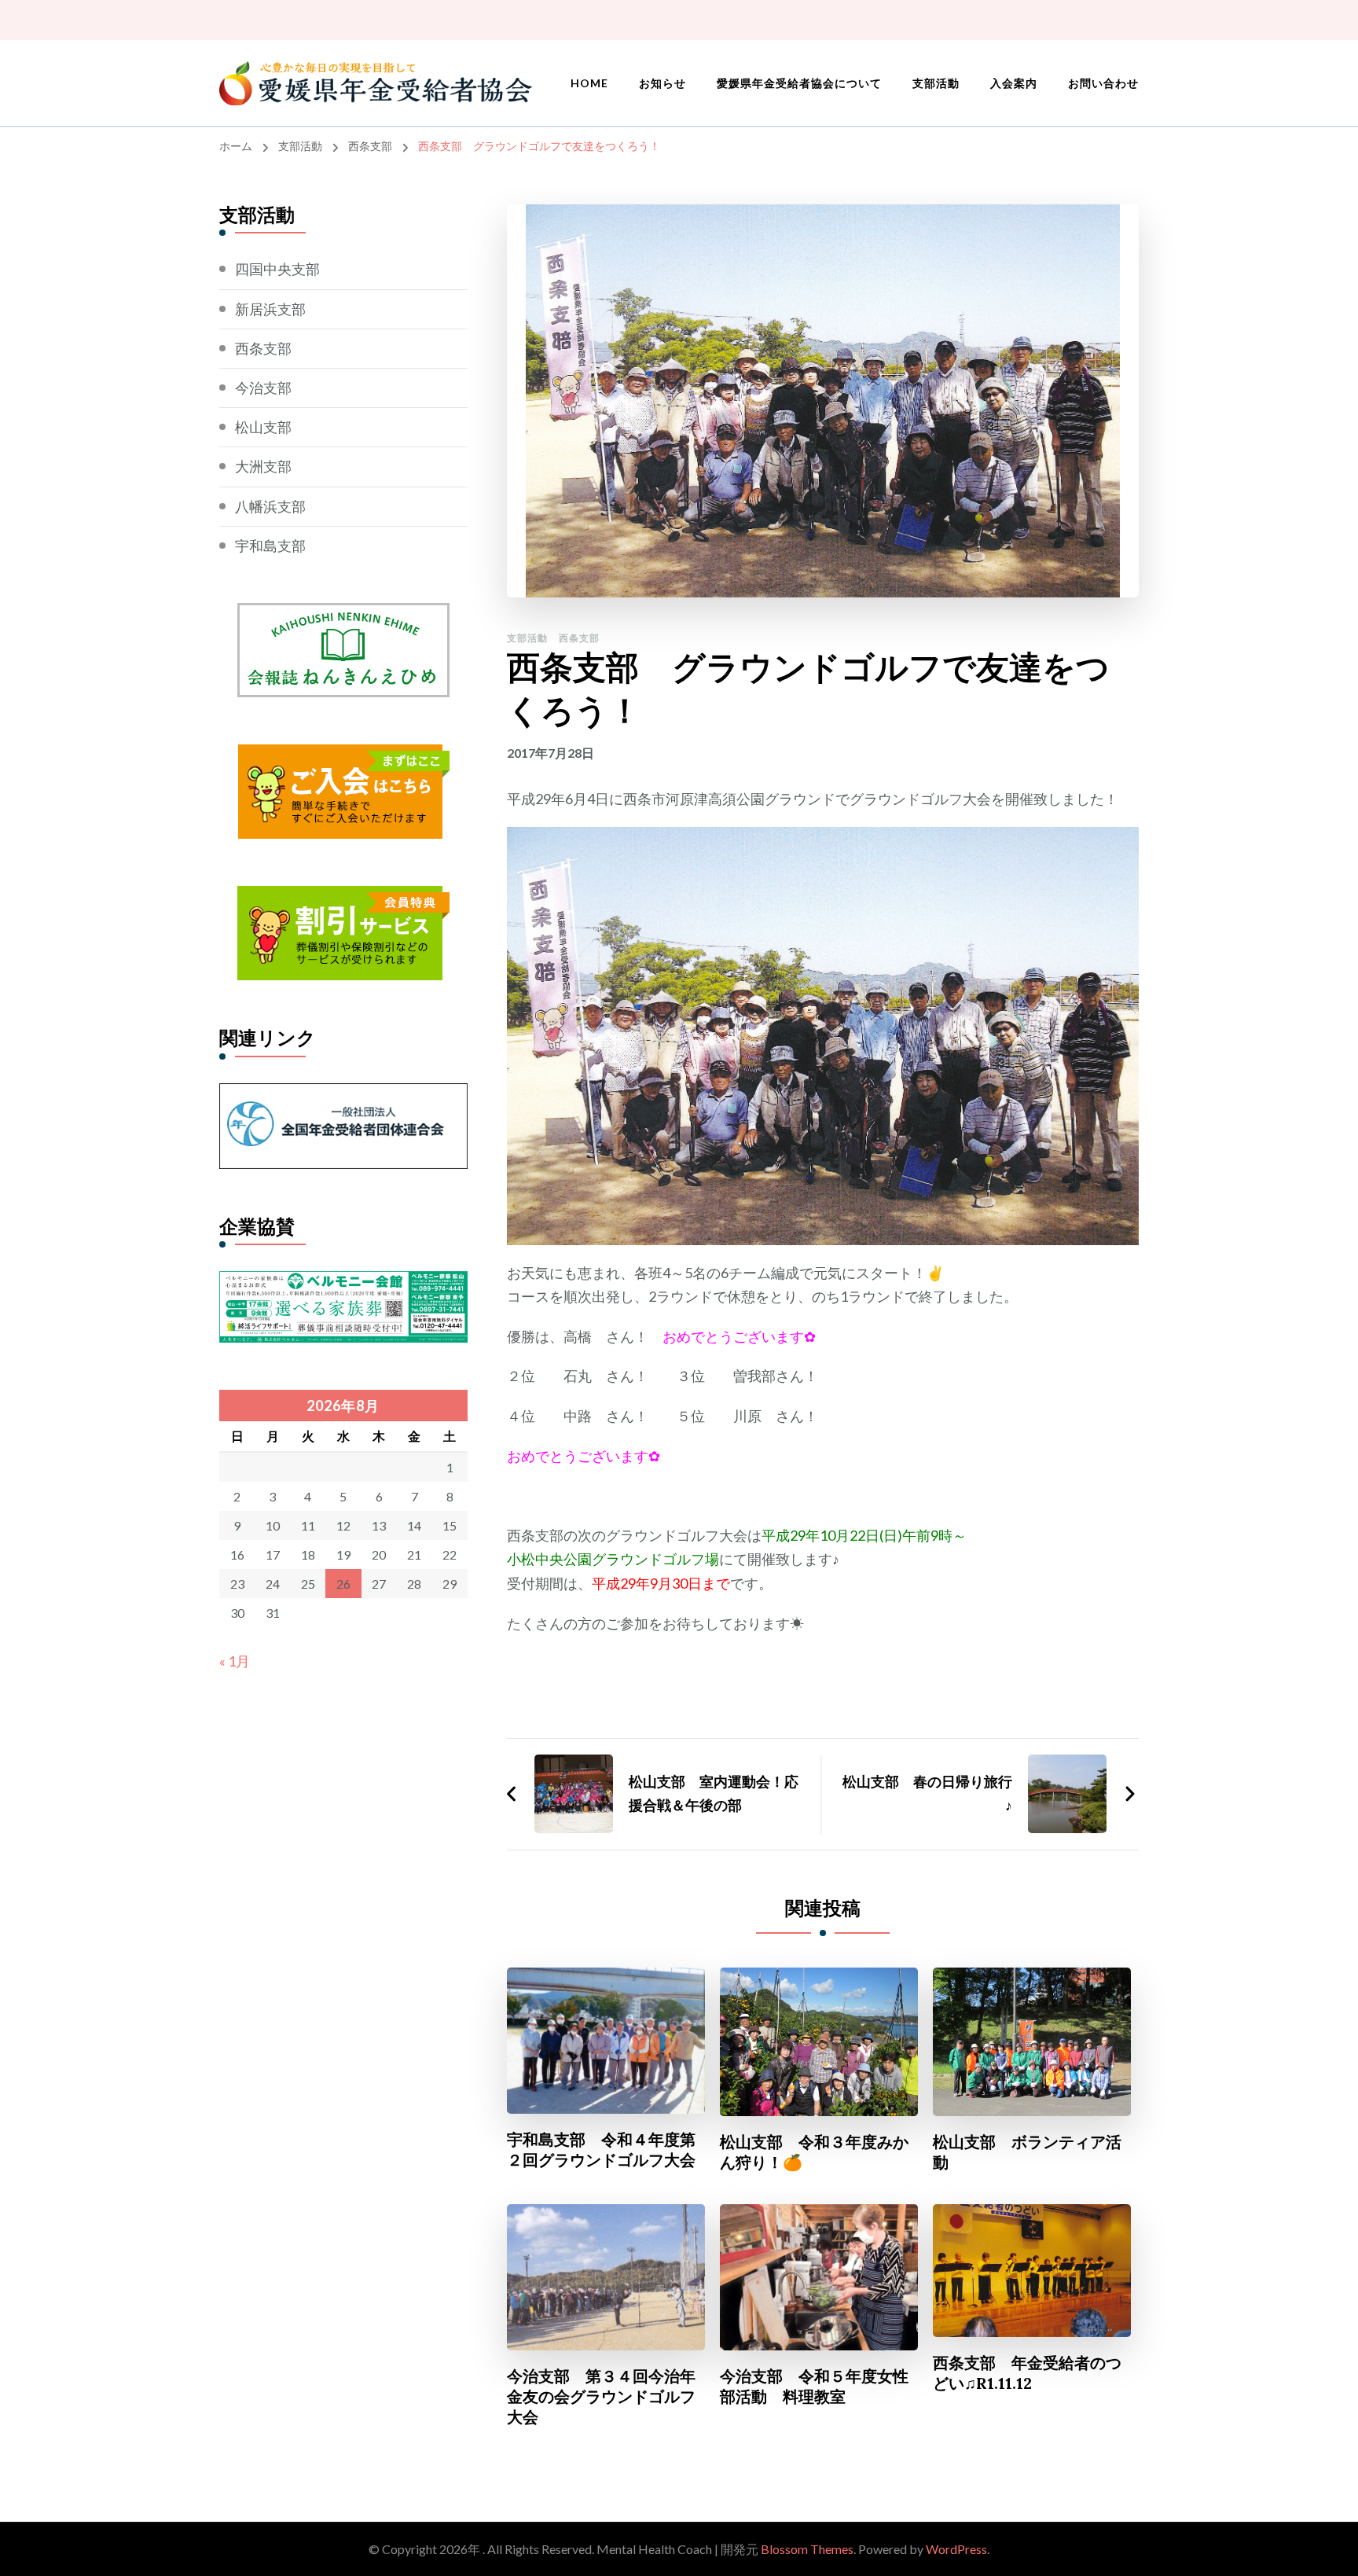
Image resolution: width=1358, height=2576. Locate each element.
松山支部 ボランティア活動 (1027, 2152)
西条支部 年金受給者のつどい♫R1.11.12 (1027, 2373)
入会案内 (1014, 83)
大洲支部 (263, 466)
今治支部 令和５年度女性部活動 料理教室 (814, 2386)
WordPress (956, 2549)
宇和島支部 (270, 546)
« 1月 (235, 1661)
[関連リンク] (343, 1095)
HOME (589, 83)
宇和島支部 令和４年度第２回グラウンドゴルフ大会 (601, 2150)
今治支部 (263, 388)
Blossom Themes (807, 2549)
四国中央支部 (277, 269)
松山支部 (263, 427)
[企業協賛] (343, 1283)
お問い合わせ (1103, 83)
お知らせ (662, 83)
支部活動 (936, 83)
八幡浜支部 (270, 506)
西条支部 (579, 638)
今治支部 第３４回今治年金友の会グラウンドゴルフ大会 (601, 2396)
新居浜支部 (270, 309)
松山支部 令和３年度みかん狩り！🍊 (814, 2152)
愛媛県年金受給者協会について (799, 83)
